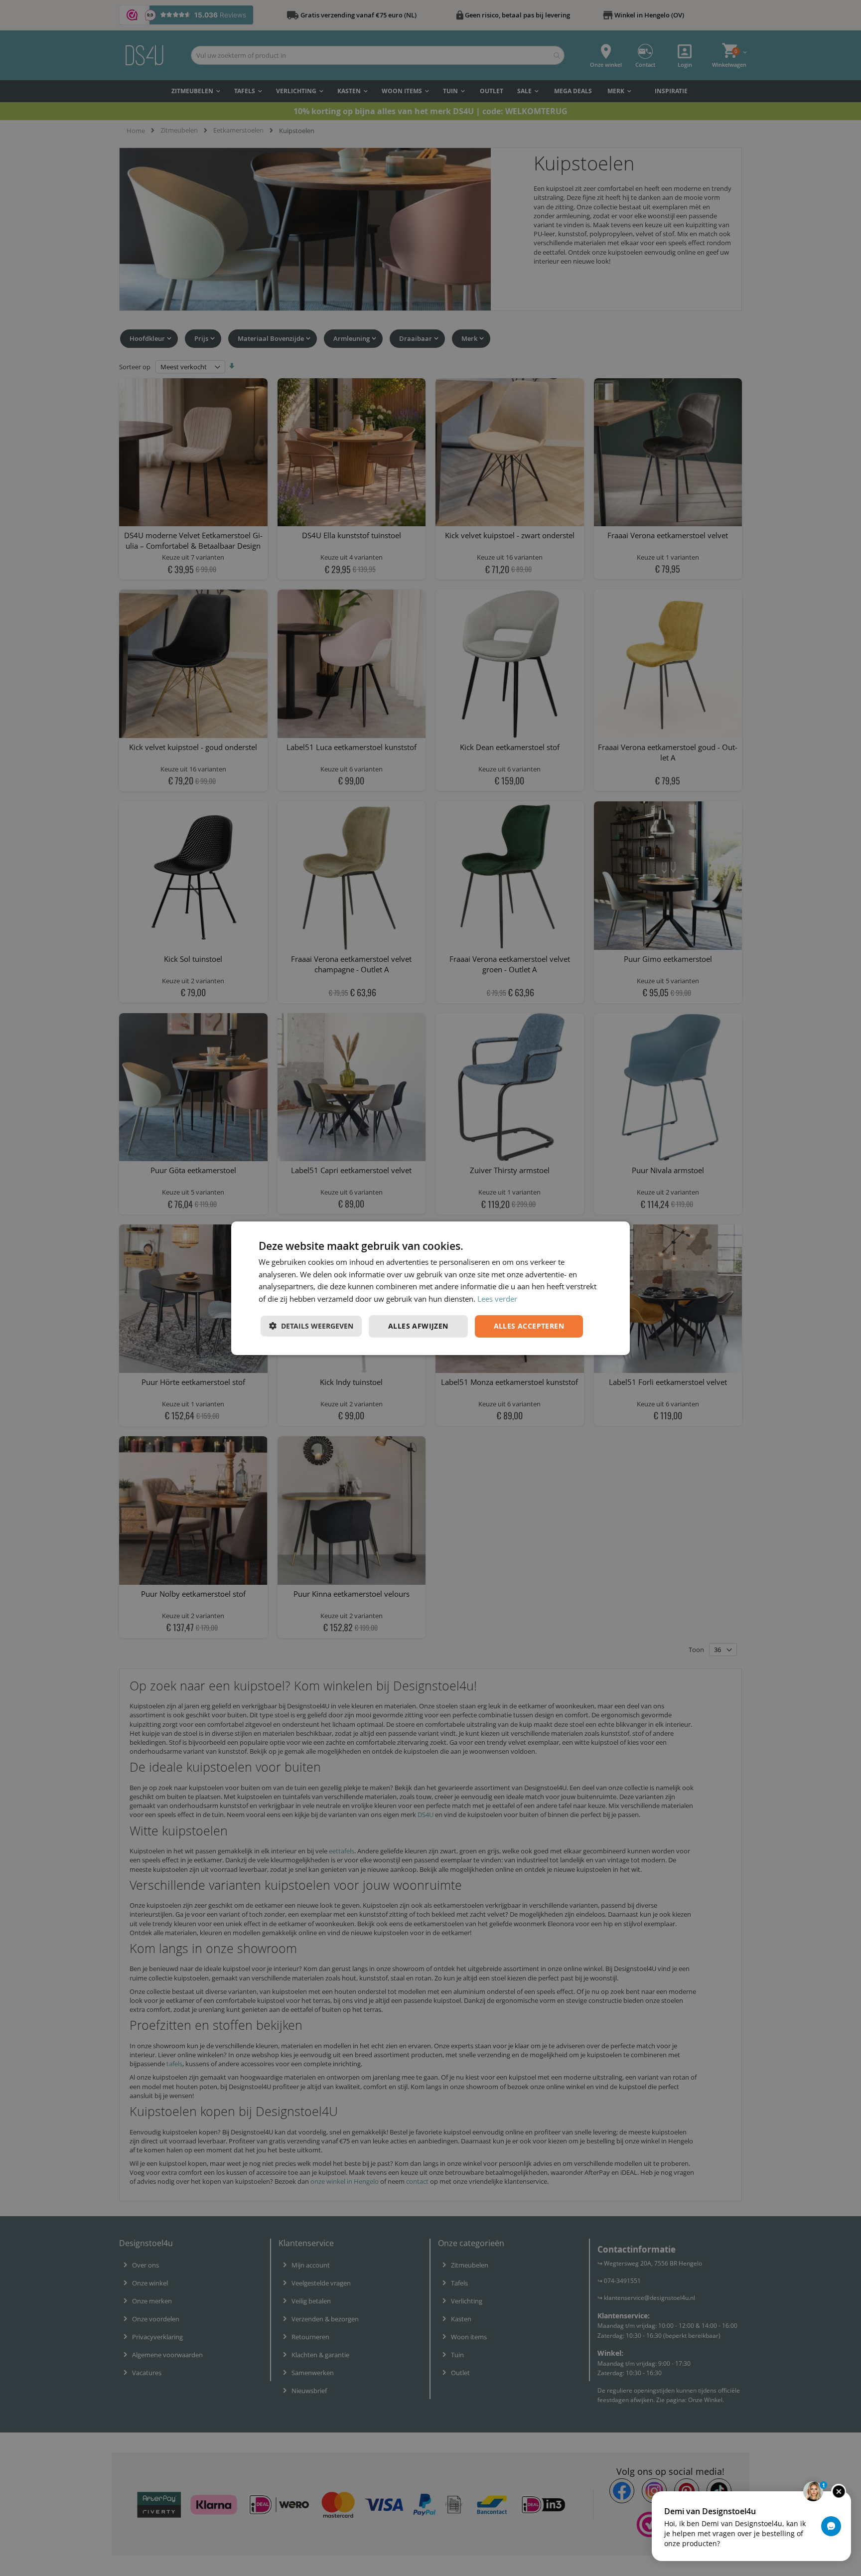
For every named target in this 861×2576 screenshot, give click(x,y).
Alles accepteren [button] (529, 1326)
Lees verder (497, 1299)
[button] (311, 1326)
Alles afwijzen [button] (418, 1326)
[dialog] (430, 1288)
